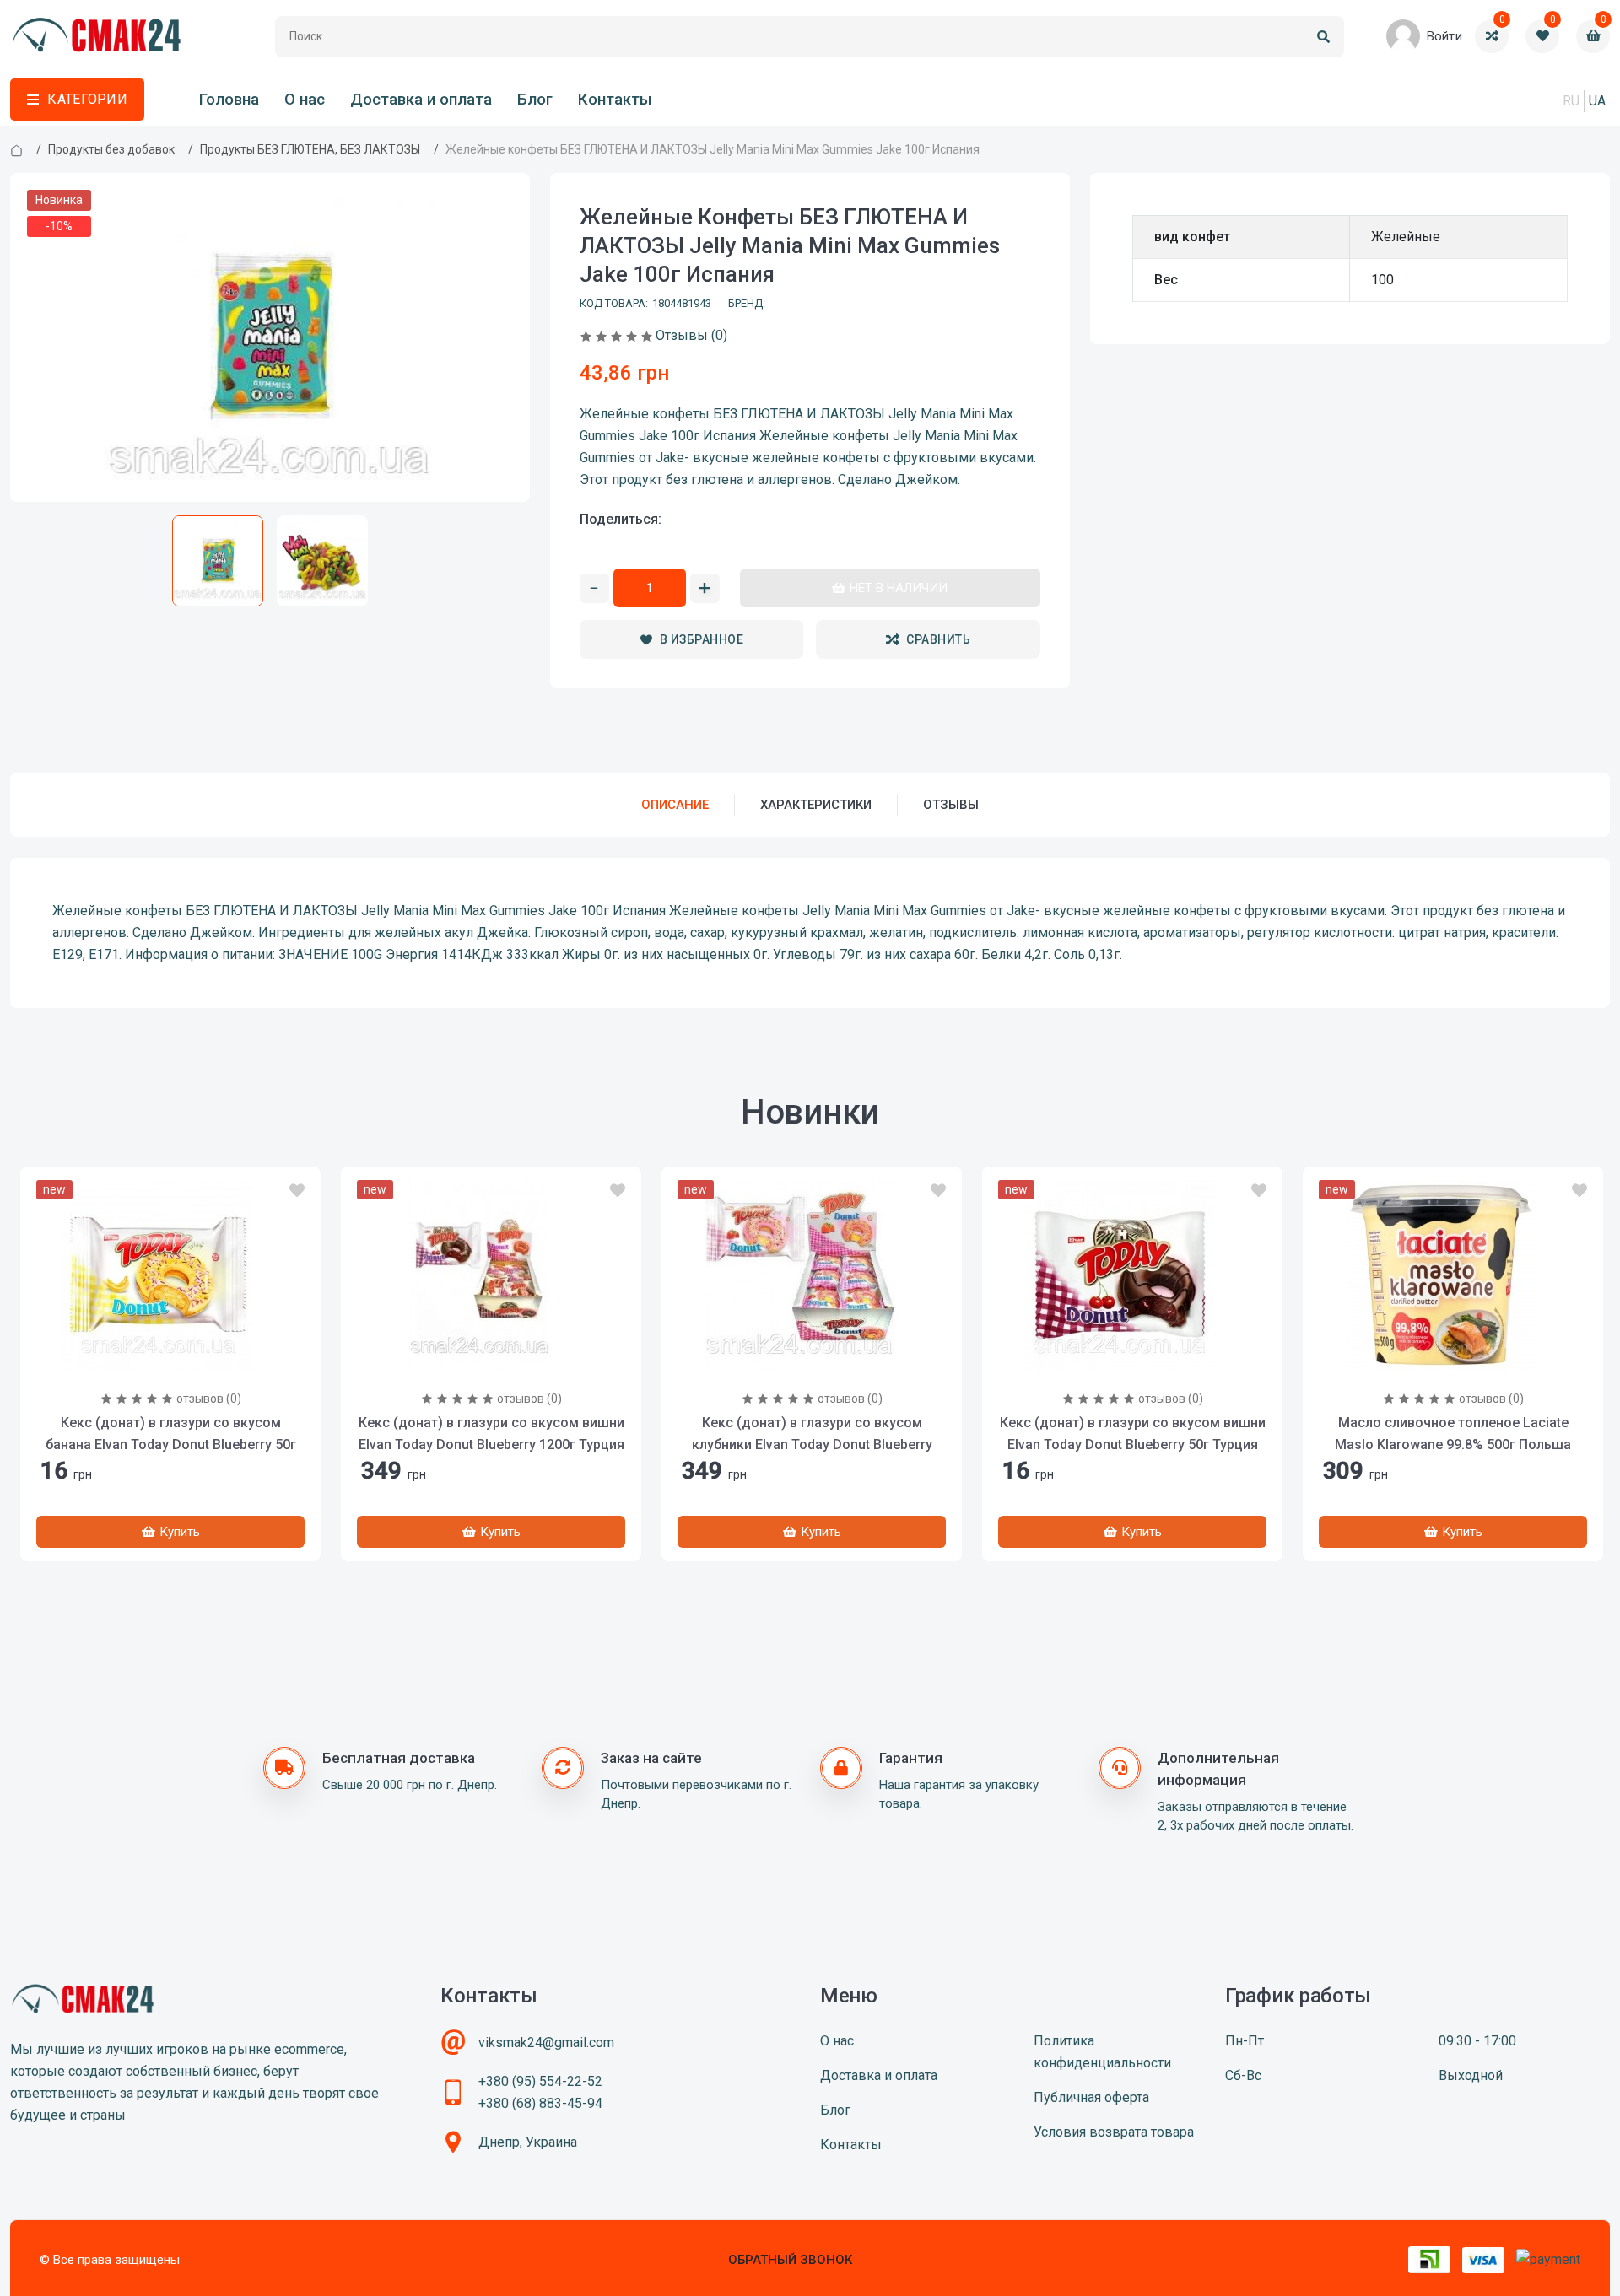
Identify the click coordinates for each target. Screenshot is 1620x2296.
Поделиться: (621, 519)
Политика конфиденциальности (1102, 2052)
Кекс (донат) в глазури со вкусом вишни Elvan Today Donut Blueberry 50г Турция (1133, 1434)
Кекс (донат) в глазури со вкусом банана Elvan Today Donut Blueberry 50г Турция (171, 1444)
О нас (305, 100)
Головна (229, 100)
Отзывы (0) (691, 335)
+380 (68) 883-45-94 (540, 2103)
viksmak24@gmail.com (546, 2043)
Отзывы (951, 805)
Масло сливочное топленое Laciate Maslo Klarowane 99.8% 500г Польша (1453, 1434)
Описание (675, 805)
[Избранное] (297, 1191)
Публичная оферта (1091, 2097)
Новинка (59, 200)
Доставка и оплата (421, 100)
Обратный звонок (790, 2260)
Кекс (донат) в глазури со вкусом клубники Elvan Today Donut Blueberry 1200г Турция (812, 1444)
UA (1597, 101)
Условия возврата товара (1114, 2132)
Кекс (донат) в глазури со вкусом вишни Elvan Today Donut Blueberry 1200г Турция (491, 1434)
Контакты (615, 100)
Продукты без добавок (111, 149)
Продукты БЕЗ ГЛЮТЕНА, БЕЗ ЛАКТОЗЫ (310, 149)
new (54, 1189)
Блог (535, 100)
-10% (59, 226)
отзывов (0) (209, 1399)
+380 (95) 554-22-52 (540, 2081)
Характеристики (816, 805)
